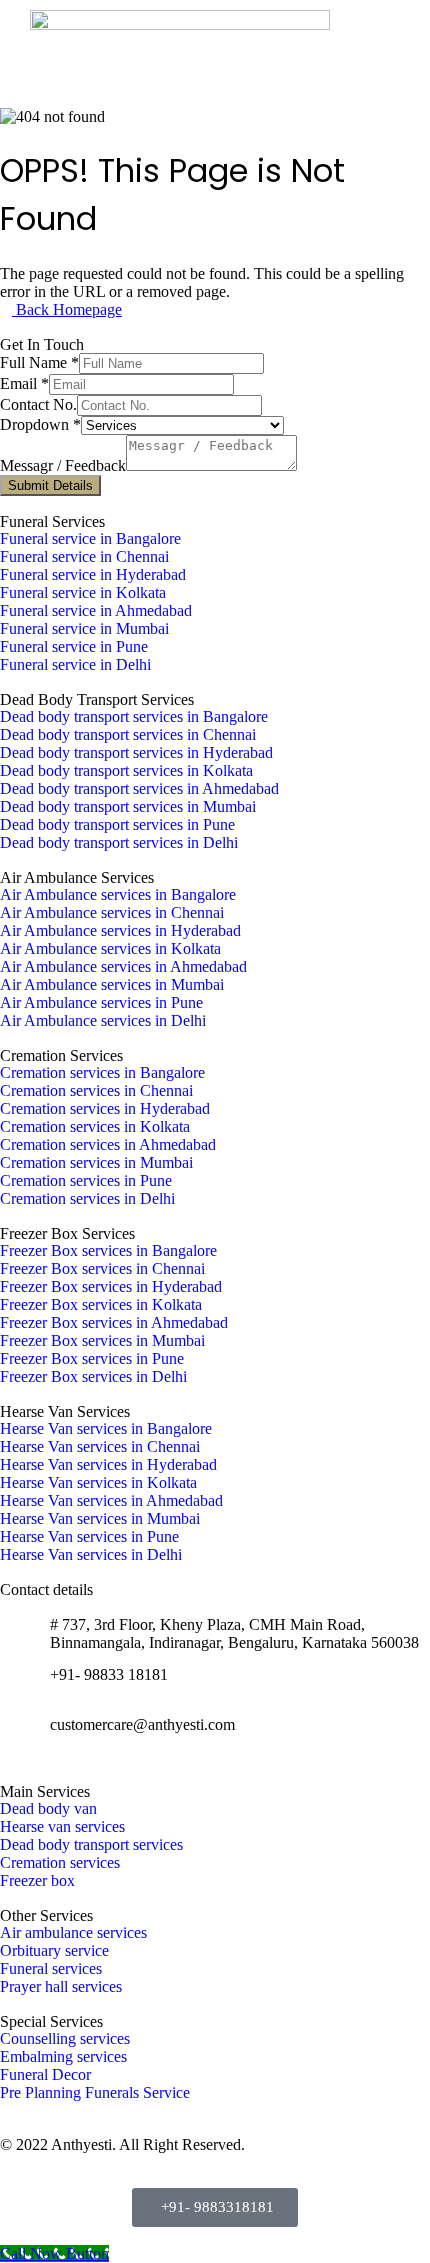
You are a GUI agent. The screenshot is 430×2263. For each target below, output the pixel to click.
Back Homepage (67, 309)
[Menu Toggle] (392, 54)
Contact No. (38, 404)
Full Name (39, 362)
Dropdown (40, 424)
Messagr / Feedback (63, 465)
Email (24, 383)
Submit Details (50, 485)
